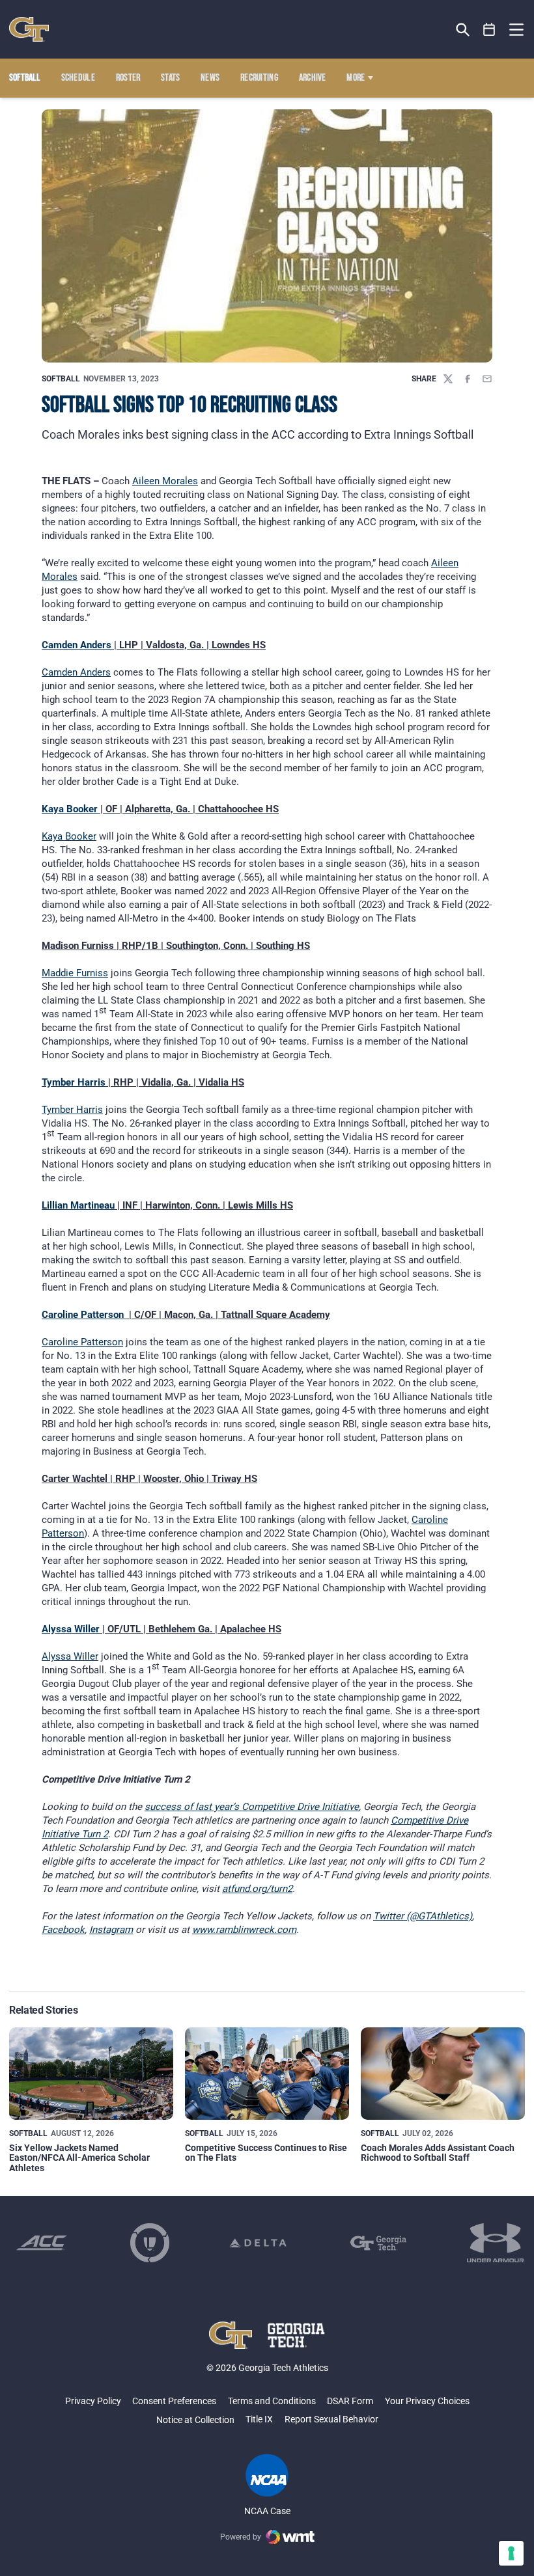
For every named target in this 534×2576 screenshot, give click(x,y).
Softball (61, 379)
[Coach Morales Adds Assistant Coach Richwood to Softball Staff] (443, 2074)
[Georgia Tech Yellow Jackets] (29, 29)
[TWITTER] (448, 379)
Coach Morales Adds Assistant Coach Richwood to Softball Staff (438, 2153)
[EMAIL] (487, 379)
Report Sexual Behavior (331, 2419)
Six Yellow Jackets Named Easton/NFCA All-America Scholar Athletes (79, 2158)
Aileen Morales (165, 481)
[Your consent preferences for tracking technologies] (511, 2553)
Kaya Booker (70, 809)
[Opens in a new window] (42, 2243)
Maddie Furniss (75, 973)
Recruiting (259, 78)
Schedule (78, 78)
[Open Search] (463, 30)
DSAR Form (350, 2401)
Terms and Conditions (272, 2401)
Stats (171, 78)
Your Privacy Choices (427, 2401)
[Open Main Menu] (516, 30)
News (210, 78)
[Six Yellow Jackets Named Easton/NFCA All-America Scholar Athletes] (91, 2074)
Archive (313, 78)
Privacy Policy (93, 2401)
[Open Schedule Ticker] (489, 30)
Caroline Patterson (83, 1315)
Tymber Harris (74, 1082)
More (356, 78)
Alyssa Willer (71, 1629)
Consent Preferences (174, 2401)
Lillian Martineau (78, 1205)
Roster (128, 78)
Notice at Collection (195, 2420)
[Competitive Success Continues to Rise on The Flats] (267, 2074)
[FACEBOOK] (468, 379)
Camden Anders (77, 645)
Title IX (259, 2419)
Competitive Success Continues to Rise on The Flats (266, 2153)
